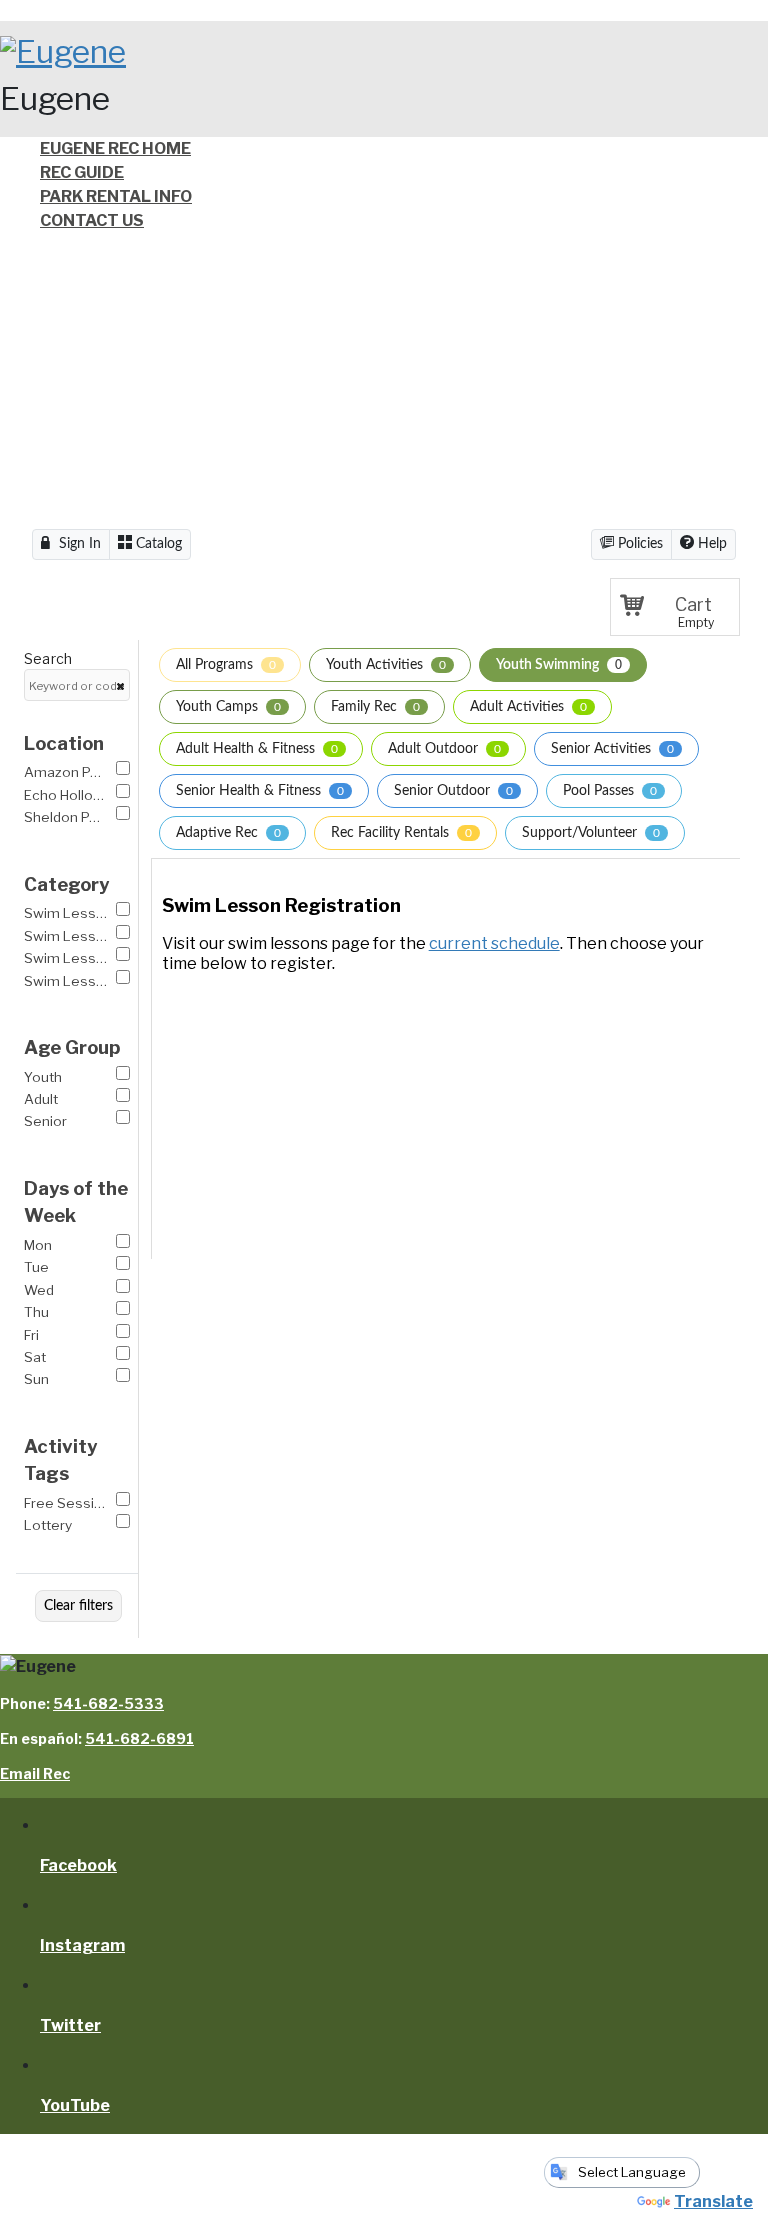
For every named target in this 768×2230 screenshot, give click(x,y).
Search (48, 659)
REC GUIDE (82, 172)
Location (64, 743)
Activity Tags (60, 1460)
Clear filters (78, 1606)
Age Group (72, 1047)
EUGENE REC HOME (115, 148)
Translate (713, 2201)
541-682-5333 (108, 1703)
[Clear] (120, 686)
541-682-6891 (139, 1738)
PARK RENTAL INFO (116, 196)
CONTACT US (92, 220)
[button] (675, 607)
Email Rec (35, 1773)
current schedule (494, 943)
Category (66, 884)
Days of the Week (76, 1202)
